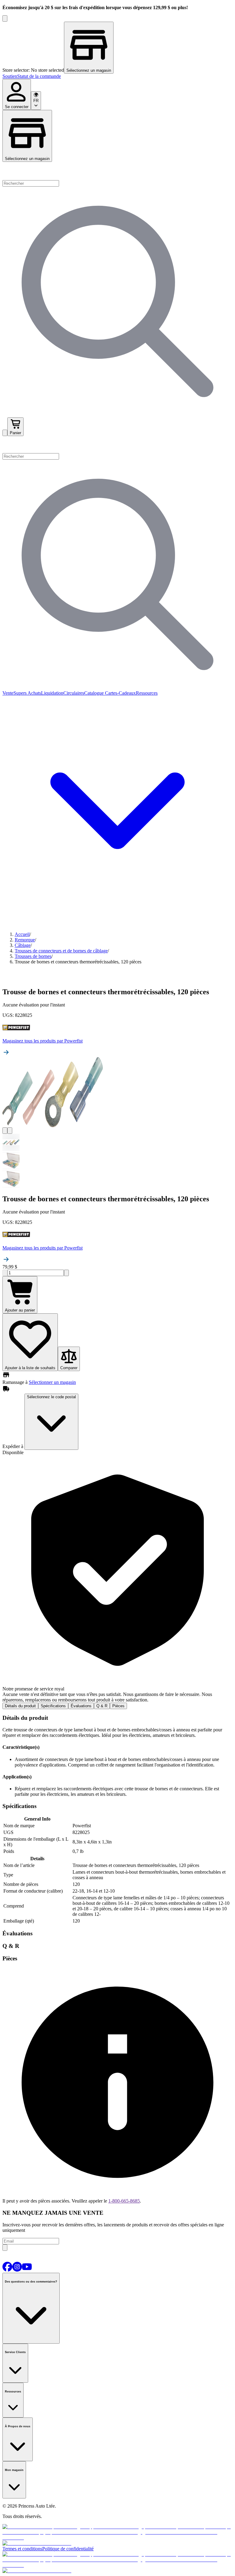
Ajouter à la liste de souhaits (30, 1368)
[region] (117, 48)
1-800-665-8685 (124, 2201)
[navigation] (117, 76)
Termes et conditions (22, 2549)
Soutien (10, 76)
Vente (8, 693)
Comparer (69, 1368)
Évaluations (81, 1706)
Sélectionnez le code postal (51, 1397)
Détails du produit (20, 1706)
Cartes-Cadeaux (120, 693)
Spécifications (53, 1706)
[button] (117, 445)
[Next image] (10, 1131)
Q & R (102, 1706)
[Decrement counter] (5, 1273)
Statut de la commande (39, 76)
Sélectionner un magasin (52, 1382)
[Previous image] (5, 1131)
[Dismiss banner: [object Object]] (5, 18)
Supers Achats (27, 693)
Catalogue (94, 693)
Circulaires (74, 693)
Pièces (118, 1706)
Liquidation (52, 693)
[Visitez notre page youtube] (27, 2270)
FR (36, 101)
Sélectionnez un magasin (27, 159)
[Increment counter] (66, 1273)
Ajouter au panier (20, 1310)
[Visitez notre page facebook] (7, 2270)
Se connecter (17, 107)
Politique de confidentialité (68, 2549)
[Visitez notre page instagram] (17, 2270)
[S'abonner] (5, 2248)
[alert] (117, 1579)
